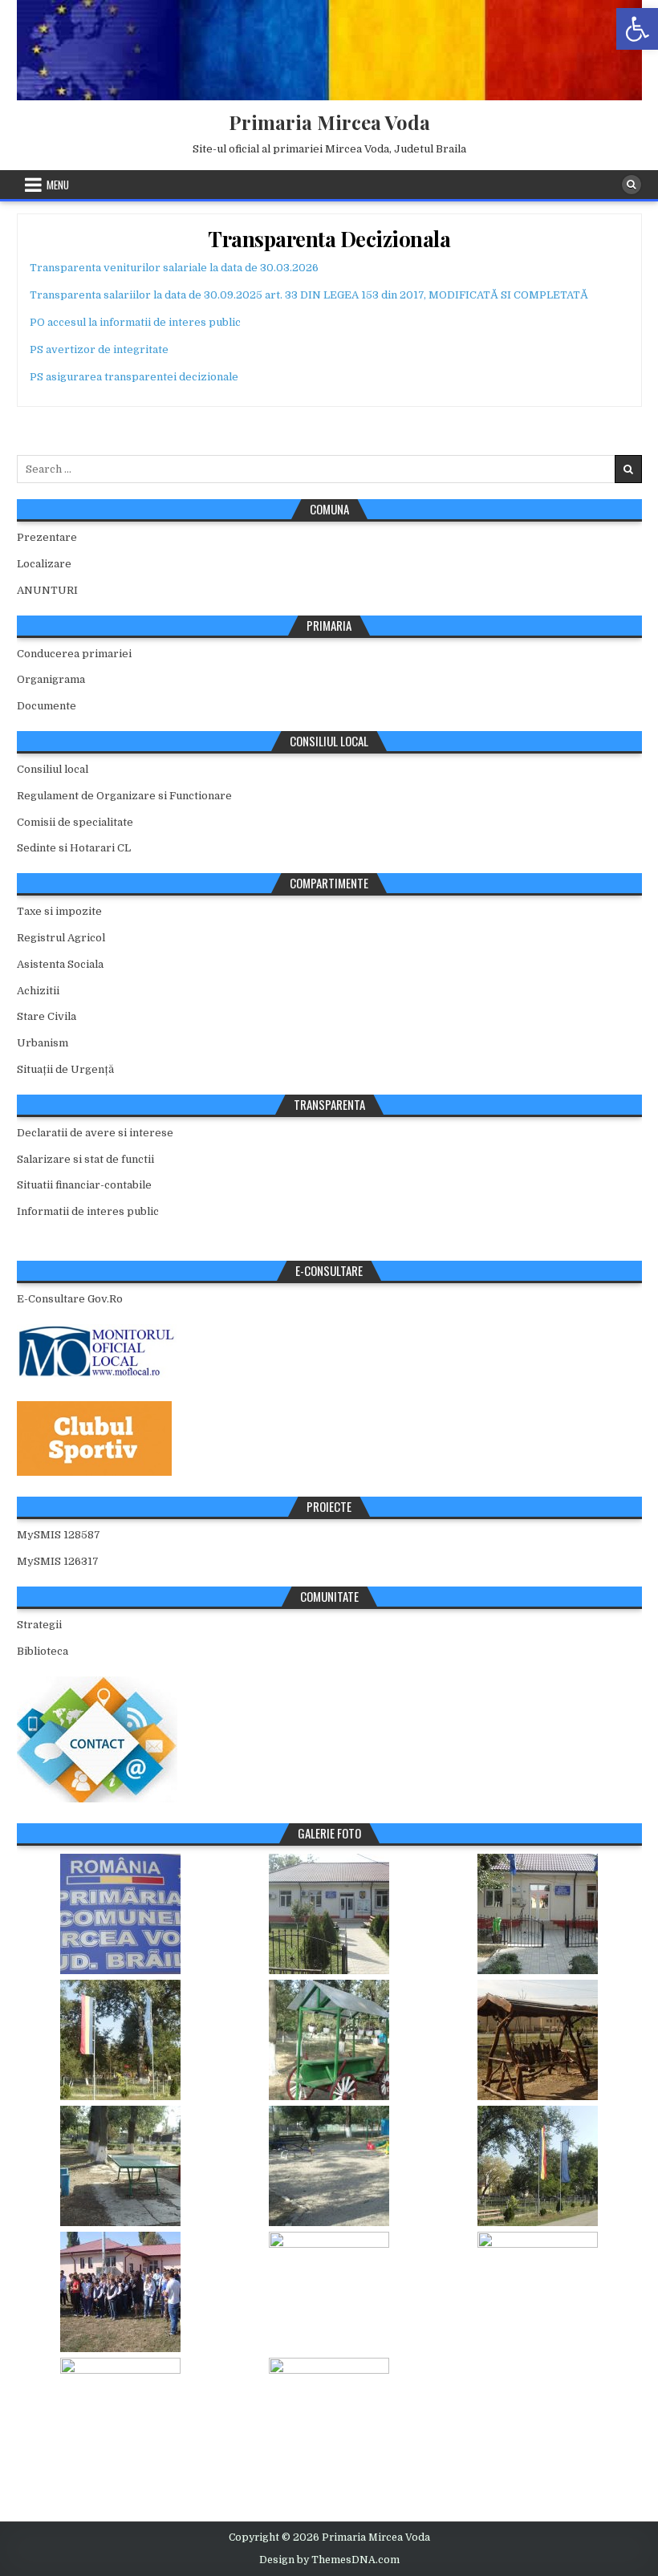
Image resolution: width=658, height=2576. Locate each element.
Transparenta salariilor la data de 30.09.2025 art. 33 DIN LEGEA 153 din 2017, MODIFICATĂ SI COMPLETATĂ (309, 295)
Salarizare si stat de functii (85, 1159)
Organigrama (51, 679)
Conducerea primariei (74, 654)
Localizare (44, 564)
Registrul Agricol (61, 938)
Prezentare (47, 537)
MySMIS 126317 (58, 1561)
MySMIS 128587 (59, 1535)
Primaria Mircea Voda (329, 122)
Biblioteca (43, 1651)
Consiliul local (53, 769)
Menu (58, 185)
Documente (47, 706)
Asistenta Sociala (60, 964)
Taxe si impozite (59, 911)
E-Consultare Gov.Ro (70, 1299)
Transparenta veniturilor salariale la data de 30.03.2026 (174, 268)
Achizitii (38, 991)
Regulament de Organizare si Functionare (124, 796)
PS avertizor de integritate (99, 349)
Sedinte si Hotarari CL (74, 848)
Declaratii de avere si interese (95, 1133)
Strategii (39, 1625)
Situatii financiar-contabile (84, 1185)
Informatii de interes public (88, 1211)
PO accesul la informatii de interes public (135, 322)
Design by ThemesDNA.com (329, 2560)
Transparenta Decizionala (329, 239)
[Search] (632, 185)
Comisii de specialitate (75, 822)
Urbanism (43, 1043)
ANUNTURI (47, 590)
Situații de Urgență (65, 1069)
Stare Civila (47, 1016)
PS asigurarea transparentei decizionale (134, 377)
